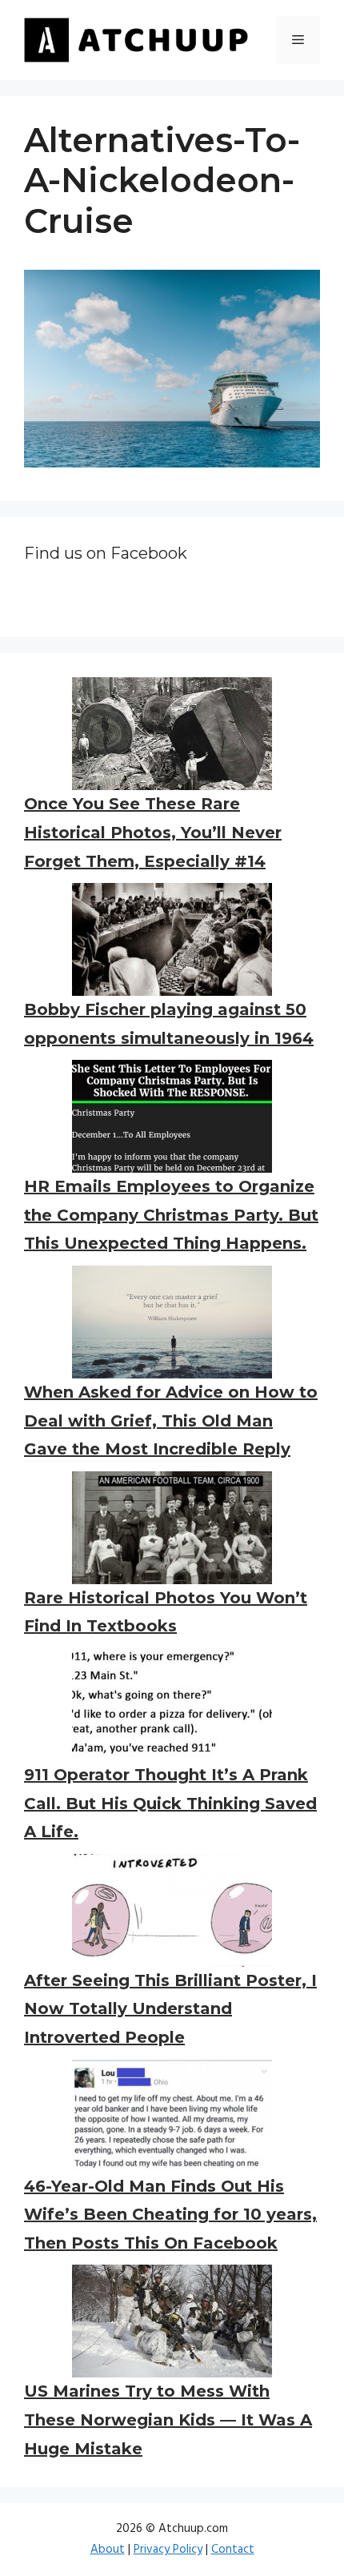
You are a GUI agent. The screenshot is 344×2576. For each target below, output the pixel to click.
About (108, 2550)
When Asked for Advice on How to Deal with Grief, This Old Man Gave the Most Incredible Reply (171, 1420)
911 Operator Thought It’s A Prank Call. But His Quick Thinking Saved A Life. (170, 1803)
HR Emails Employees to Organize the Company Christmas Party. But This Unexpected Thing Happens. (171, 1215)
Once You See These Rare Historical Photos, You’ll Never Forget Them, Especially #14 (153, 832)
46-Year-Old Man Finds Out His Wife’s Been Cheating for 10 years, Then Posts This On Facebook (170, 2215)
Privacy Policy (168, 2550)
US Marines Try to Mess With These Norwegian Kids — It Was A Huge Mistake (168, 2420)
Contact (233, 2550)
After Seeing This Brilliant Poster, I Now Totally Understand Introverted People (170, 2009)
